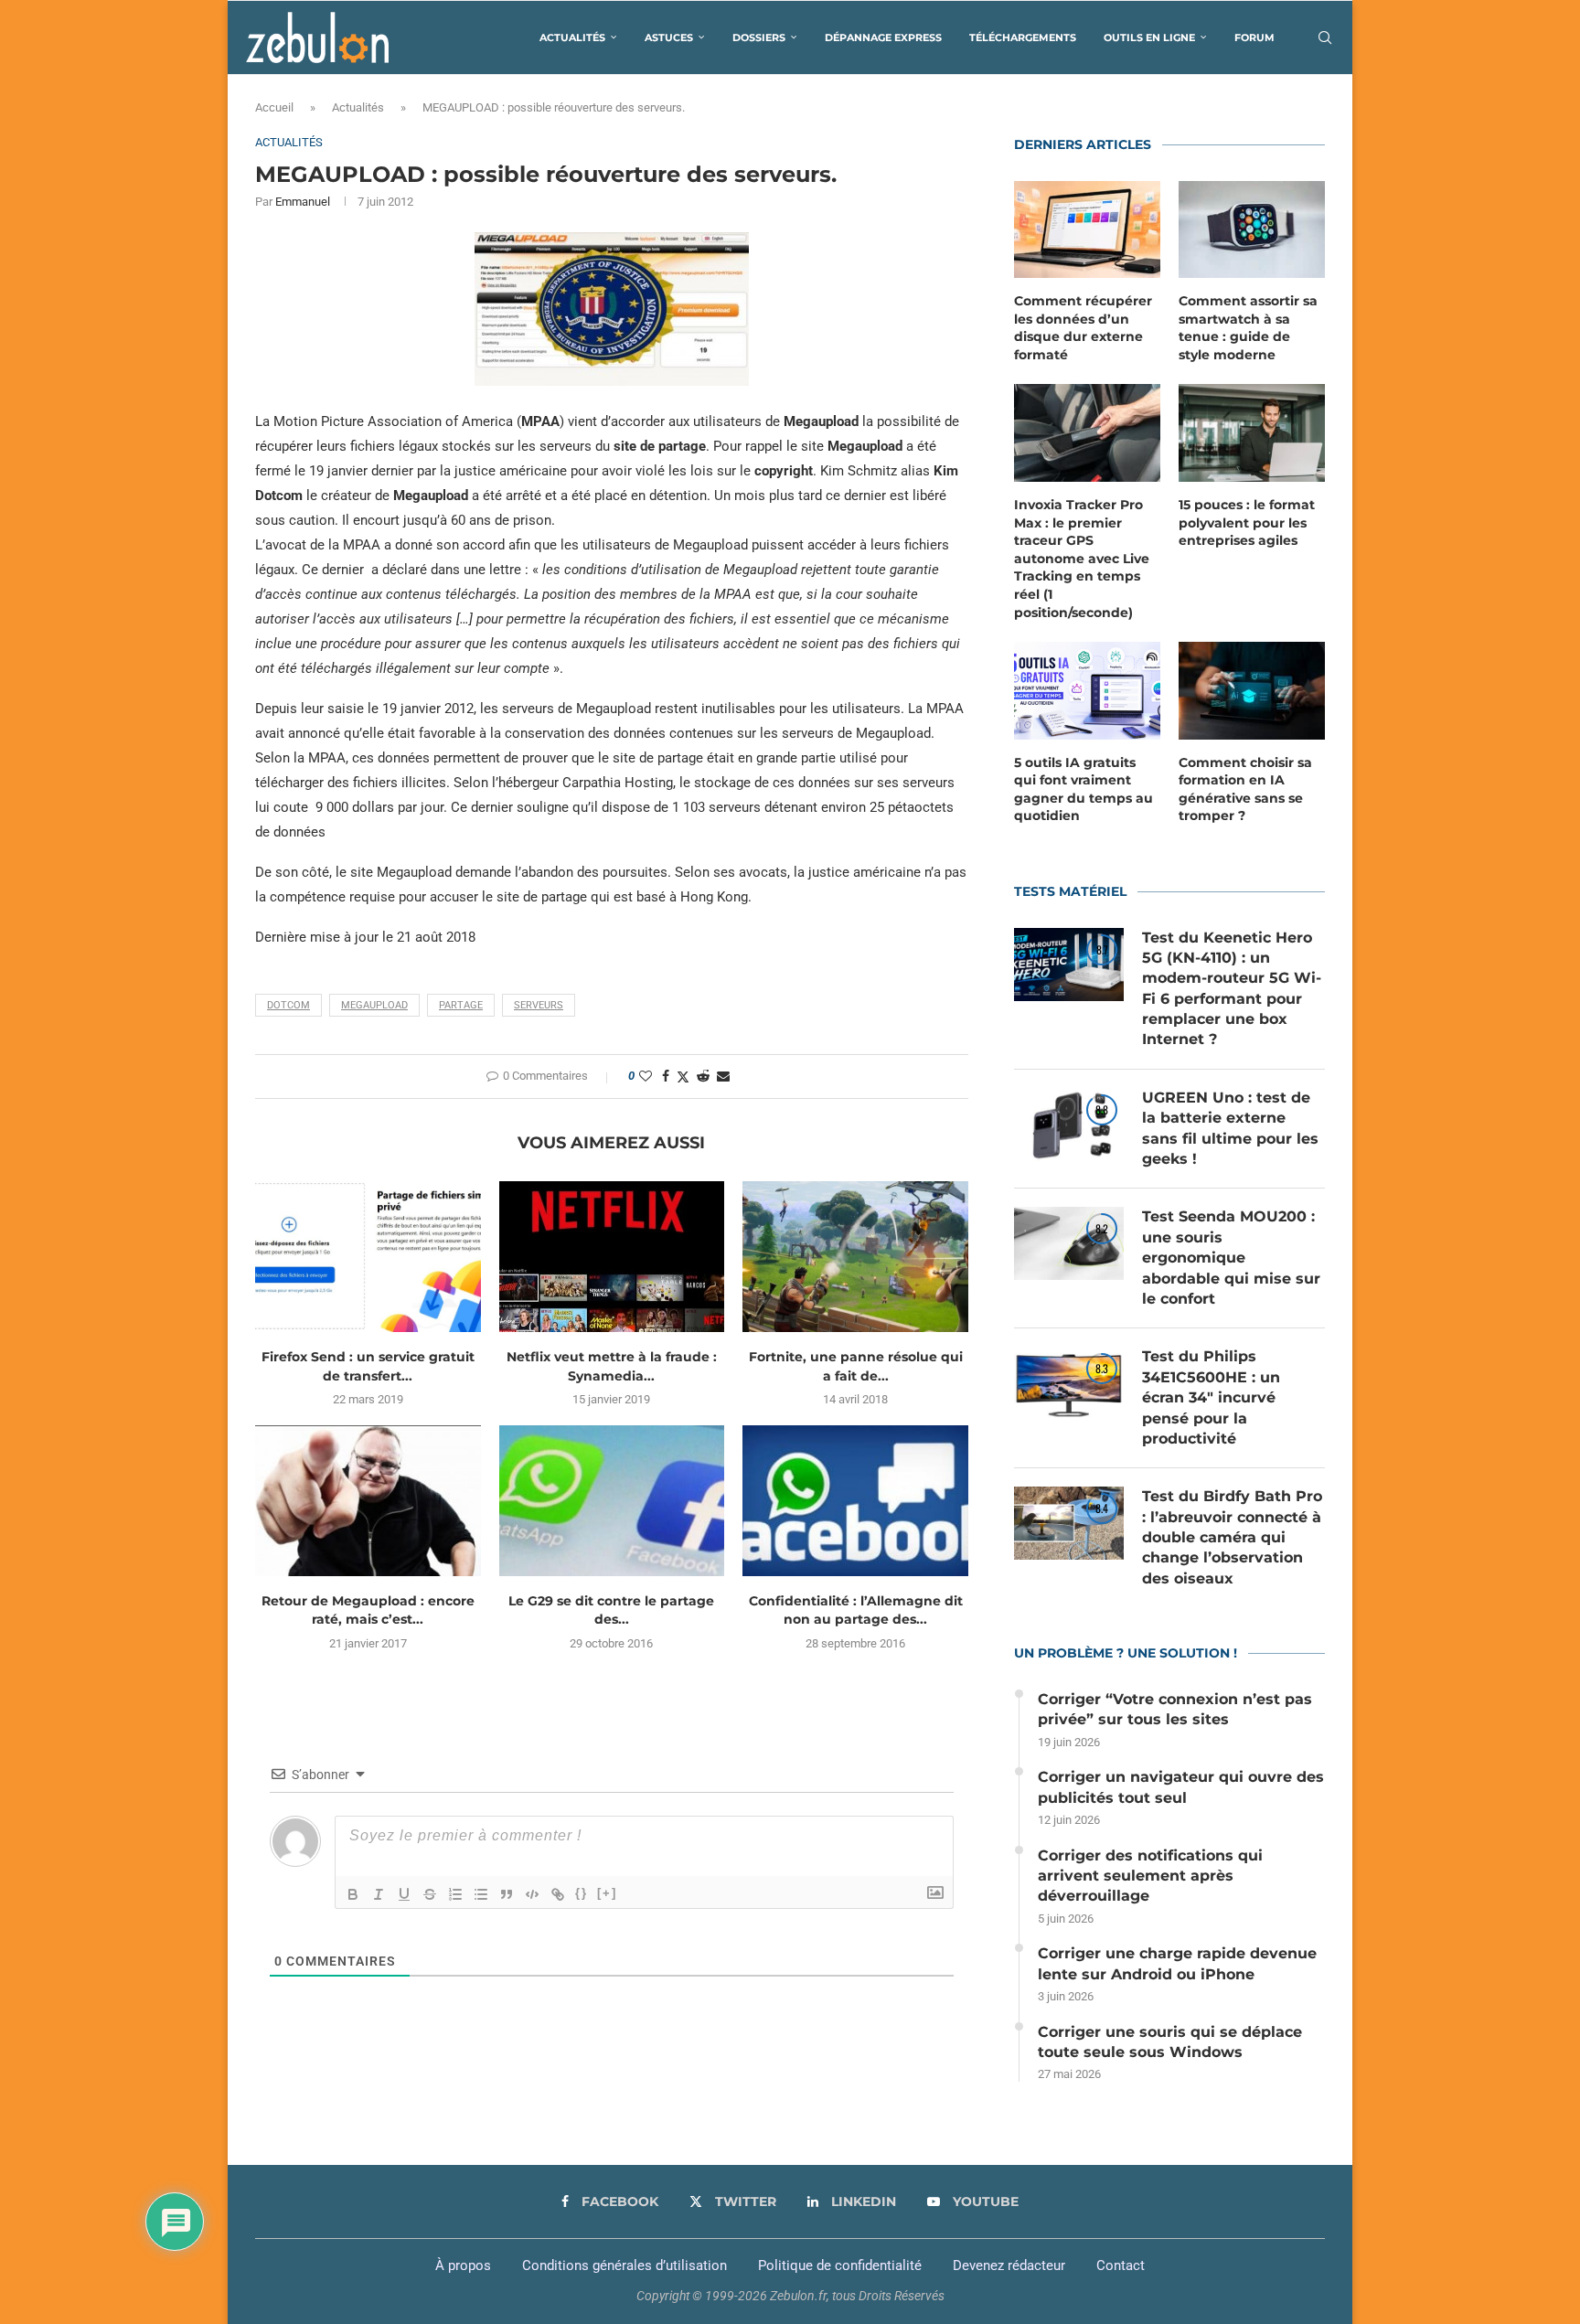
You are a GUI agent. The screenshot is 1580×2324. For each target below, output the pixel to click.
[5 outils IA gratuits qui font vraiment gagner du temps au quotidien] (1087, 691)
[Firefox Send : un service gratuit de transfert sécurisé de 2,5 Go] (368, 1256)
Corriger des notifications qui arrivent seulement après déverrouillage (1150, 1876)
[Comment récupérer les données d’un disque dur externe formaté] (1087, 230)
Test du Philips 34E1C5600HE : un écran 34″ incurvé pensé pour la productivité (1211, 1397)
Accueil (274, 107)
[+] (607, 1893)
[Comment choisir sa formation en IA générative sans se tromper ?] (1252, 691)
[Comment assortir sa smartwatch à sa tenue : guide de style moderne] (1252, 230)
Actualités (572, 37)
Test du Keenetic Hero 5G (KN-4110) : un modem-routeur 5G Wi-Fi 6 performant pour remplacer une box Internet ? (1232, 989)
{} (582, 1893)
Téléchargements (1023, 37)
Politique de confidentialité (840, 2265)
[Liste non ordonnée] (481, 1894)
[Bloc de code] (532, 1894)
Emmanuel (303, 202)
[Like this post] (646, 1076)
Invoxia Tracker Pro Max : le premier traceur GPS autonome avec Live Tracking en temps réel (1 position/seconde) (1082, 559)
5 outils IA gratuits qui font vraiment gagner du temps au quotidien (1084, 789)
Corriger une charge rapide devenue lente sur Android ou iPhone (1177, 1963)
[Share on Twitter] (683, 1077)
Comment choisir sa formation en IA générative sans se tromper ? (1245, 789)
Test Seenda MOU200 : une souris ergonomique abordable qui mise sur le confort (1231, 1258)
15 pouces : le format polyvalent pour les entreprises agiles (1247, 522)
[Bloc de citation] (507, 1894)
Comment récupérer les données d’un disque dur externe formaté (1083, 328)
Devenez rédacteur (1009, 2265)
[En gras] (353, 1894)
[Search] (1325, 37)
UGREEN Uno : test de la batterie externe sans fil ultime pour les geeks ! (1230, 1128)
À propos (463, 2265)
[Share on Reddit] (703, 1076)
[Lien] (558, 1894)
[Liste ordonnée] (455, 1894)
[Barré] (430, 1894)
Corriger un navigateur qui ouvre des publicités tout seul (1181, 1787)
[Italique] (379, 1894)
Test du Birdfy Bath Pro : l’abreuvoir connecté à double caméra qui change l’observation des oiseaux (1232, 1537)
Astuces (669, 37)
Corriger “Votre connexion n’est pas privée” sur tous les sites (1175, 1709)
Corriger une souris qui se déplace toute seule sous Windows (1170, 2042)
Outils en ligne (1149, 37)
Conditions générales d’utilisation (625, 2265)
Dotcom (288, 1005)
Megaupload (374, 1005)
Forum (1254, 37)
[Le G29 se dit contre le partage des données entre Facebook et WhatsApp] (612, 1500)
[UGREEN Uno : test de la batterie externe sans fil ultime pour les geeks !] (1069, 1125)
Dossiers (759, 37)
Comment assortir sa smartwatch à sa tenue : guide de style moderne (1248, 328)
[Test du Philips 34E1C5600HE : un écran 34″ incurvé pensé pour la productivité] (1069, 1383)
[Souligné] (404, 1894)
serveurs (539, 1005)
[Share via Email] (723, 1076)
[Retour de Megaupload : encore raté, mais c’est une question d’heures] (368, 1500)
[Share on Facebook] (666, 1076)
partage (461, 1005)
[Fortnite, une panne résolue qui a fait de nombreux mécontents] (855, 1256)
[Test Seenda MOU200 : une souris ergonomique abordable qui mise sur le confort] (1069, 1243)
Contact (1121, 2265)
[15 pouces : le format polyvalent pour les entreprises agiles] (1252, 433)
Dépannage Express (883, 37)
